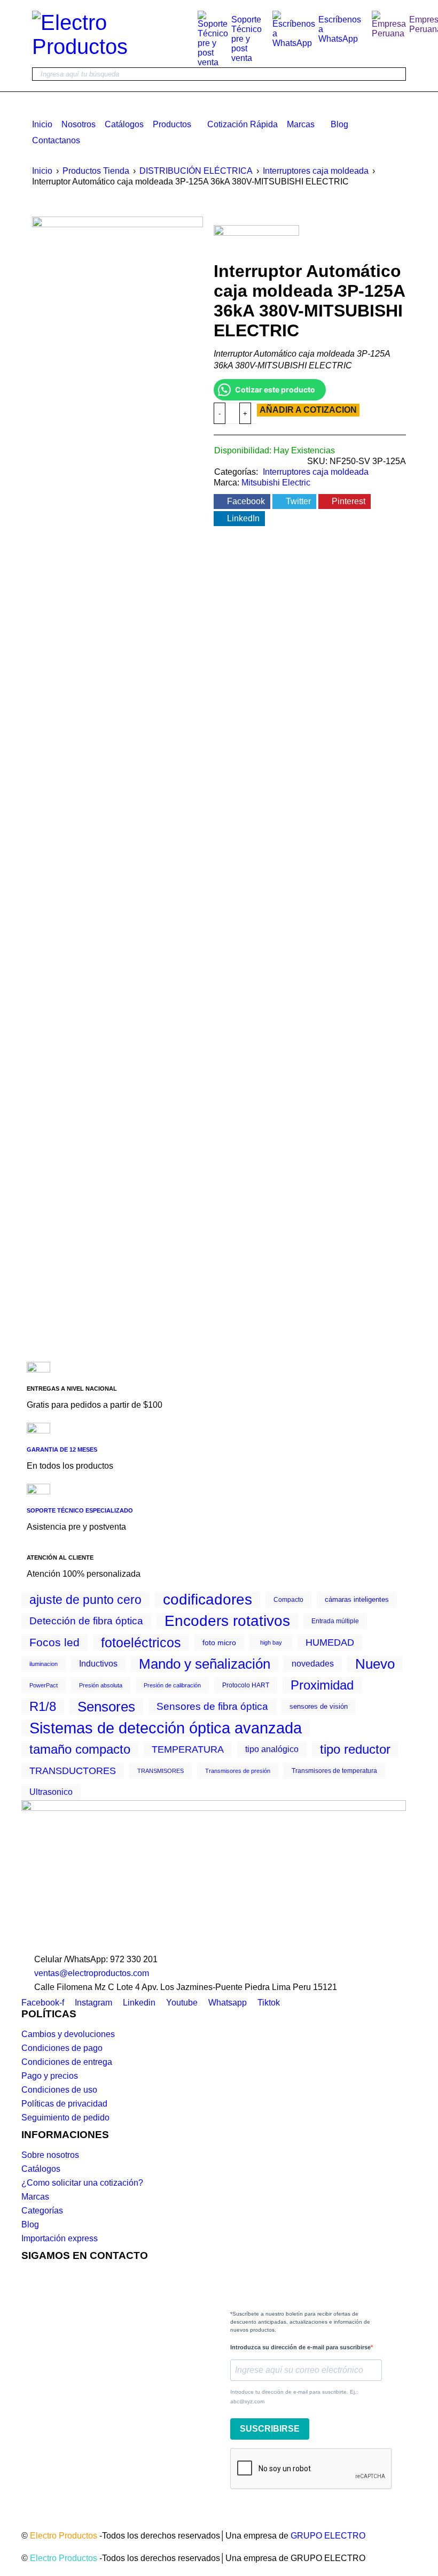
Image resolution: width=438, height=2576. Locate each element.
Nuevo (375, 1664)
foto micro (219, 1642)
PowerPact (44, 1685)
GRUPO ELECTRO (328, 2536)
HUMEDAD (330, 1642)
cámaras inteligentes (357, 1599)
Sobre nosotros (50, 2155)
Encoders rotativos (227, 1621)
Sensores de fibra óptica (212, 1706)
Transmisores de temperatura (334, 1771)
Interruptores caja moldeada (316, 171)
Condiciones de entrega (67, 2062)
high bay (271, 1642)
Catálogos (41, 2169)
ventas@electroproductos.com (92, 1973)
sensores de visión (319, 1706)
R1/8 (43, 1707)
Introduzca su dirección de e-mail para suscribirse (300, 2347)
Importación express (60, 2238)
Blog (30, 2224)
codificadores (208, 1600)
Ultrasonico (51, 1792)
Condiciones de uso (59, 2090)
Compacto (288, 1600)
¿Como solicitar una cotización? (82, 2183)
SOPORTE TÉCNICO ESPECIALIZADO (80, 1510)
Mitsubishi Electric (276, 483)
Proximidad (322, 1685)
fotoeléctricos (141, 1642)
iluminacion (44, 1664)
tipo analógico (272, 1749)
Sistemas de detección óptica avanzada (166, 1728)
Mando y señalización (205, 1664)
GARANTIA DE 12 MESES (62, 1449)
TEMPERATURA (188, 1749)
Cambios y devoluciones (68, 2034)
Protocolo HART (246, 1685)
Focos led (54, 1642)
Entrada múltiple (335, 1621)
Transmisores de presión (238, 1771)
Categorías (42, 2211)
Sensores (106, 1707)
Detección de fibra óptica (86, 1621)
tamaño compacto (80, 1749)
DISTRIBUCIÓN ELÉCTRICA (196, 171)
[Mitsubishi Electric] (256, 242)
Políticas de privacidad (64, 2104)
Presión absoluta (101, 1685)
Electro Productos (64, 2536)
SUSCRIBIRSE (270, 2429)
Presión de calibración (172, 1685)
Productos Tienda (96, 171)
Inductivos (98, 1664)
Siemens (61, 653)
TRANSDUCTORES (73, 1771)
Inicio (42, 171)
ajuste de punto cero (85, 1600)
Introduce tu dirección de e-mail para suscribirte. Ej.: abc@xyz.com (294, 2397)
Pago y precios (50, 2076)
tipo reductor (355, 1749)
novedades (313, 1664)
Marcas (35, 2197)
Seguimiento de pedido (65, 2118)
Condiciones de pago (62, 2048)
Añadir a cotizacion (308, 410)
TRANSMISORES (161, 1771)
